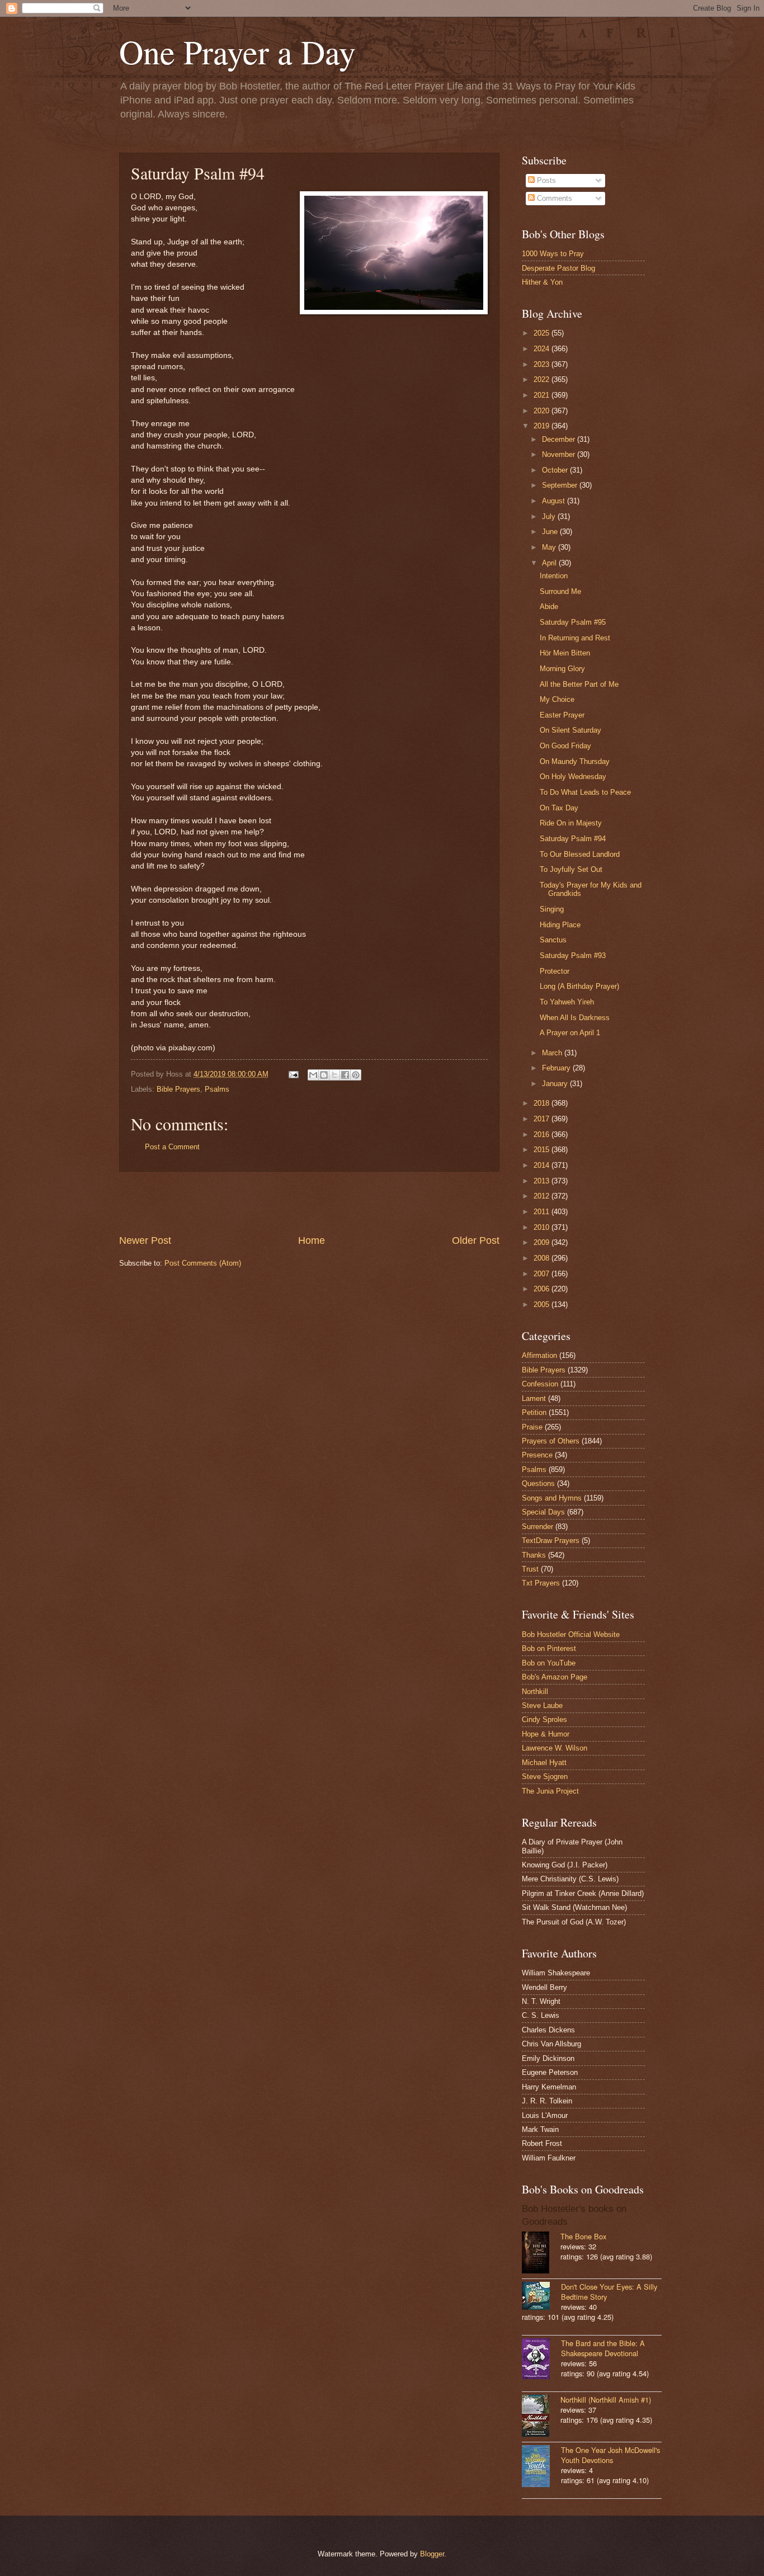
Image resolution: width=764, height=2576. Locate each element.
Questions (538, 1483)
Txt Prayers (541, 1583)
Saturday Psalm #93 (573, 956)
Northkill (535, 1692)
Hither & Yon (542, 282)
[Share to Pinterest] (356, 1075)
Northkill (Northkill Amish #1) (606, 2400)
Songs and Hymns (552, 1498)
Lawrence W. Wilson (555, 1748)
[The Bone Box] (541, 2254)
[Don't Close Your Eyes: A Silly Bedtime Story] (541, 2297)
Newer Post (145, 1240)
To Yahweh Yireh (567, 1002)
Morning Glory (562, 669)
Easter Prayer (562, 715)
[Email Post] (293, 1074)
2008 (543, 1258)
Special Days (543, 1512)
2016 (543, 1134)
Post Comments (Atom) (203, 1263)
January (556, 1084)
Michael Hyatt (544, 1763)
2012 (543, 1196)
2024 (543, 349)
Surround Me (560, 591)
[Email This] (313, 1075)
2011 (543, 1212)
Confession (540, 1384)
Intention (554, 576)
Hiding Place (560, 925)
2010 (543, 1227)
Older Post (476, 1240)
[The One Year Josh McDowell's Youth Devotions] (541, 2467)
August (555, 501)
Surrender (537, 1527)
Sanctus (553, 940)
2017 (543, 1119)
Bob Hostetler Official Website (571, 1634)
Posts (545, 180)
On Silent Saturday (570, 730)
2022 (543, 379)
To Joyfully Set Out (571, 869)
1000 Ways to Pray (553, 254)
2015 (543, 1150)
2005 (543, 1304)
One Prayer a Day (237, 51)
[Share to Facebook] (345, 1075)
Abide (549, 607)
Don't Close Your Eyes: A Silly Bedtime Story (609, 2292)
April (550, 563)
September (561, 485)
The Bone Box (583, 2236)
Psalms (217, 1089)
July (550, 516)
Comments (553, 198)
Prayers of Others (551, 1441)
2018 (543, 1103)
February (557, 1068)
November (560, 454)
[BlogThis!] (324, 1075)
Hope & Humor (546, 1734)
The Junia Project (550, 1791)
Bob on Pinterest (549, 1648)
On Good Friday (565, 746)
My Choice (557, 699)
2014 (543, 1165)
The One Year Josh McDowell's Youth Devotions (610, 2455)
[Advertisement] (309, 1203)
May (550, 547)
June (551, 532)
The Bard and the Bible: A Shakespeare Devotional (603, 2348)
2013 (543, 1181)
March (553, 1053)
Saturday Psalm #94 (573, 839)
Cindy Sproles (544, 1719)
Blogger (432, 2554)
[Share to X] (334, 1075)
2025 (543, 333)
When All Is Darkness (575, 1018)
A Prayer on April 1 (570, 1033)
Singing (552, 909)
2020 (543, 411)
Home (312, 1240)
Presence (537, 1455)
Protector (555, 971)
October (556, 470)
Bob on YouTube (549, 1663)
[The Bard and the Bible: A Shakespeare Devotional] (541, 2360)
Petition (534, 1412)
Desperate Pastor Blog (558, 268)
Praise (532, 1427)
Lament (534, 1398)
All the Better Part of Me (579, 684)
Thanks (534, 1555)
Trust (530, 1569)
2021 (543, 395)
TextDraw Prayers (551, 1541)
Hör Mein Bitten (565, 653)
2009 (543, 1242)
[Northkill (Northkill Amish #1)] (541, 2417)
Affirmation (539, 1355)
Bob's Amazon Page (555, 1677)
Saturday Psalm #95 (573, 622)
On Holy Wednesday (573, 777)
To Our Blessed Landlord (580, 854)
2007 (543, 1274)
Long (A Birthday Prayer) (579, 986)
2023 (543, 364)
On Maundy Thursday (575, 761)
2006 (543, 1289)
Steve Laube (542, 1705)
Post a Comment (172, 1147)
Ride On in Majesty (571, 823)
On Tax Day (559, 808)
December (560, 439)
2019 (543, 426)
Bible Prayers (178, 1089)
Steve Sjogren (545, 1777)
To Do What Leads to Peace (585, 792)
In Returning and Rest (575, 638)
